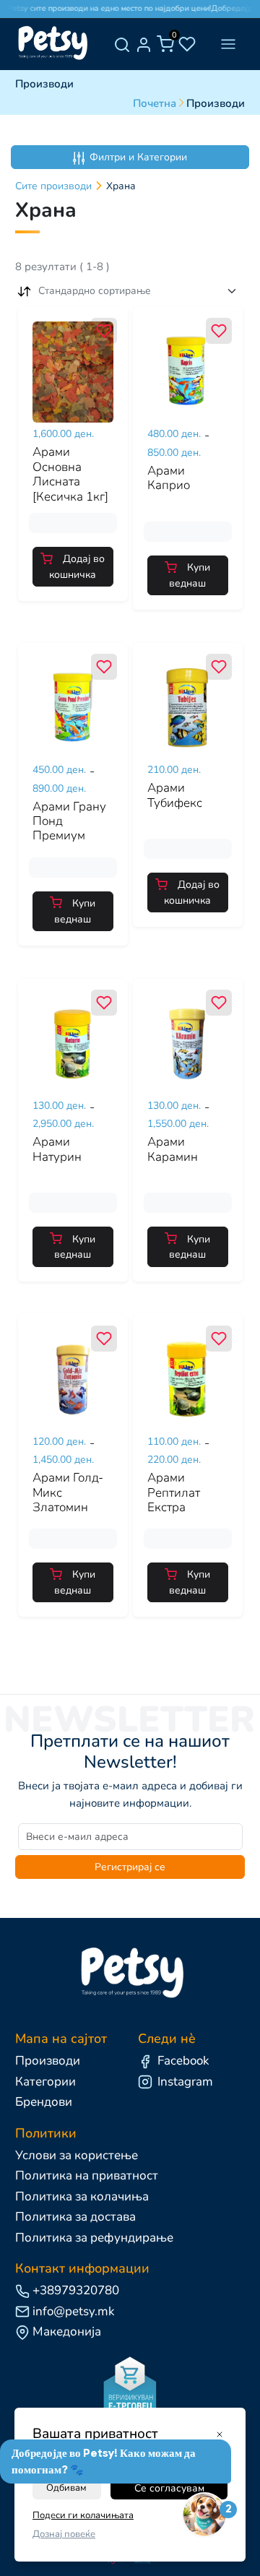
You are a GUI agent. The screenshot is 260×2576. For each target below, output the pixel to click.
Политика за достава (75, 2217)
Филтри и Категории (138, 157)
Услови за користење (77, 2155)
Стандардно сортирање (95, 291)
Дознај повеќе (64, 2534)
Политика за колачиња (82, 2196)
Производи (48, 2061)
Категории (45, 2082)
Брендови (44, 2102)
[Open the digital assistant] (204, 2515)
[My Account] (144, 44)
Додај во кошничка (77, 567)
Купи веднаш (190, 575)
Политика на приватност (87, 2175)
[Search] (122, 44)
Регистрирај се (130, 1867)
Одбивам (66, 2488)
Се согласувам (169, 2488)
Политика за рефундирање (94, 2238)
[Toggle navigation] (228, 44)
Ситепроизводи (53, 186)
